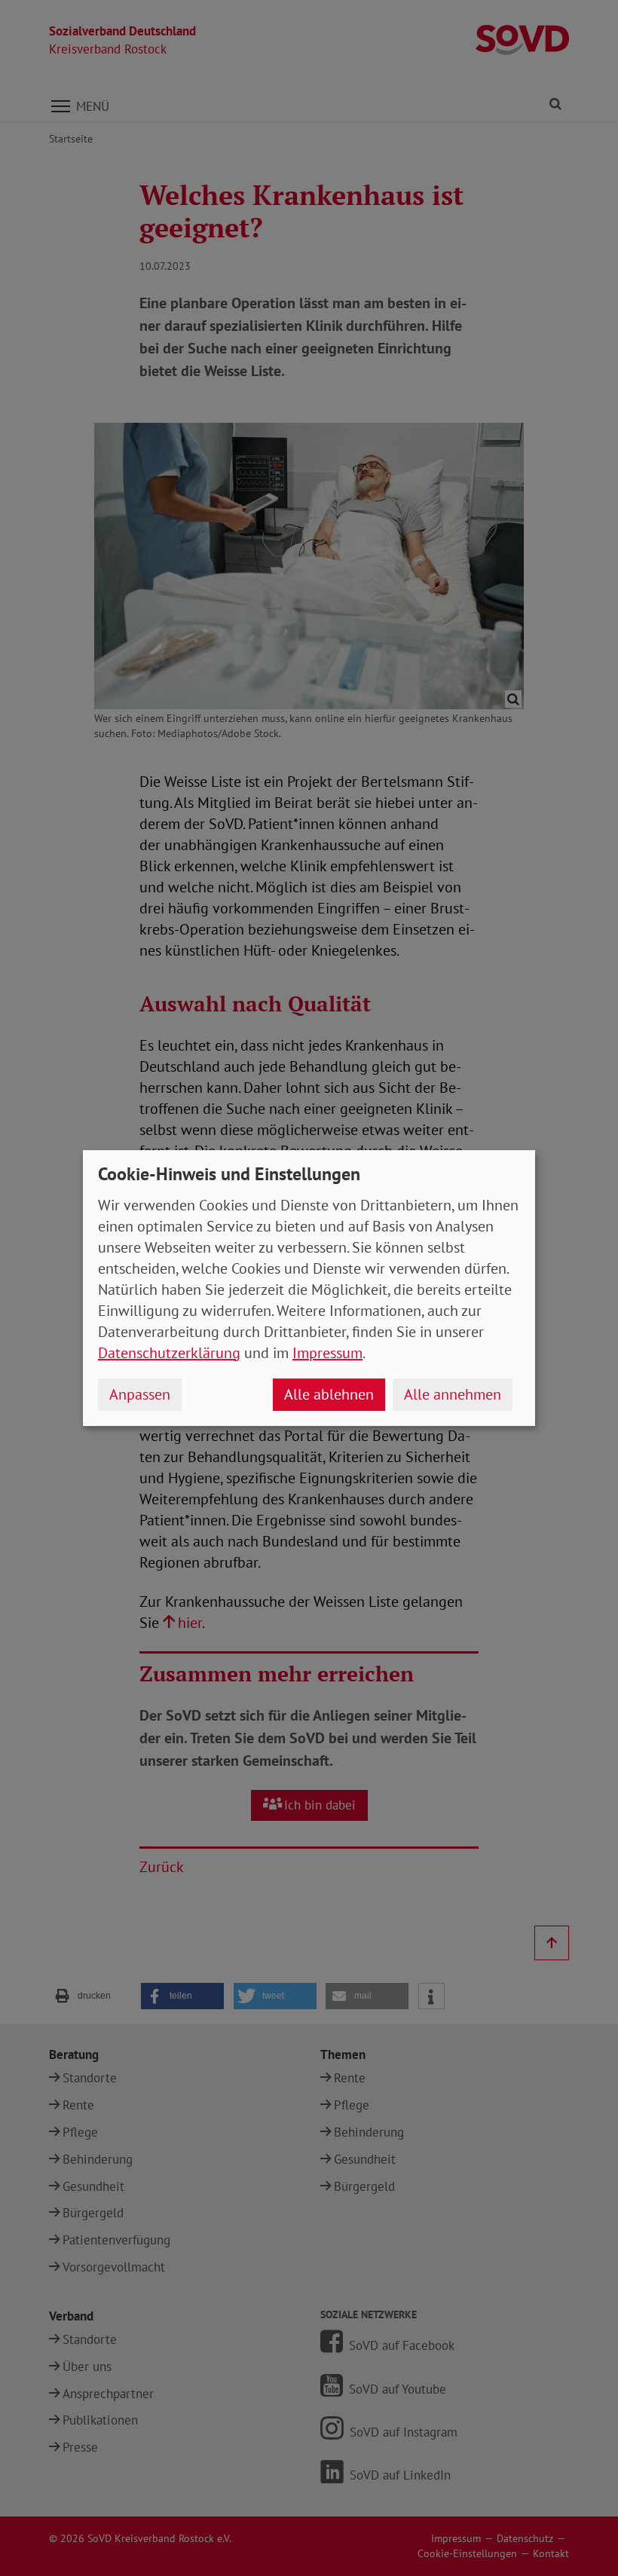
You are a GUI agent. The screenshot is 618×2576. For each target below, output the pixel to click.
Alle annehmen (453, 1394)
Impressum (327, 1353)
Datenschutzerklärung (169, 1353)
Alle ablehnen (329, 1394)
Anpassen (140, 1394)
